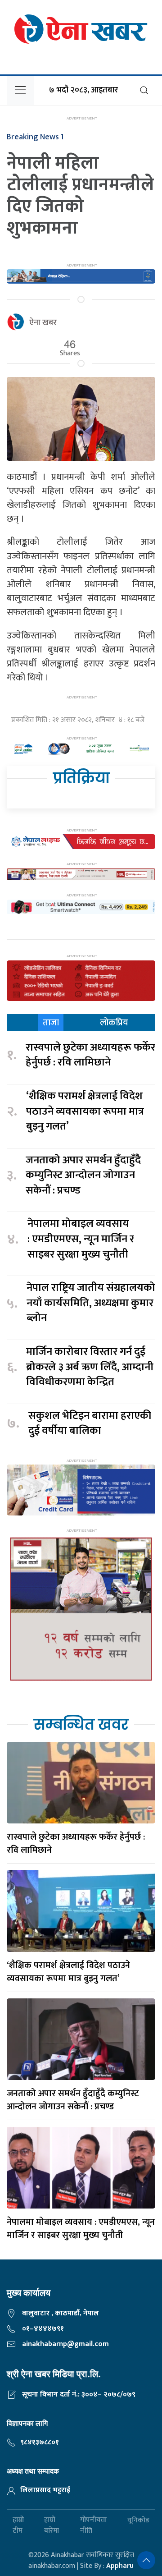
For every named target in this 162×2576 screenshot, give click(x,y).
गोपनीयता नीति (93, 2525)
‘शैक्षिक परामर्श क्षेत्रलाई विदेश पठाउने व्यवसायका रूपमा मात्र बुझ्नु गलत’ (85, 1112)
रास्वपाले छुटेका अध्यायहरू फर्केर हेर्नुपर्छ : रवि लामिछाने (90, 1055)
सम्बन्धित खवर (81, 1724)
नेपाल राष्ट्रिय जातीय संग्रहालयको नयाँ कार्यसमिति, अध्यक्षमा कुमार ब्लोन (91, 1303)
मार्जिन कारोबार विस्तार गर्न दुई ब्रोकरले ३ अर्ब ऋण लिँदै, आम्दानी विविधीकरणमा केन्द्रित (90, 1367)
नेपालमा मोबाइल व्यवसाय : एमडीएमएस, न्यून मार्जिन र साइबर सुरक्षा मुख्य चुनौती (81, 1239)
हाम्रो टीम (18, 2525)
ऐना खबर (43, 323)
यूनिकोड (138, 2520)
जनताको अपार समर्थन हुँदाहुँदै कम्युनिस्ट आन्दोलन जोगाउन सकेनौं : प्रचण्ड (83, 1176)
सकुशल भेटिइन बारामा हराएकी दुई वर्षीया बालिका (90, 1424)
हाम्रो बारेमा (52, 2525)
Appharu (120, 2566)
